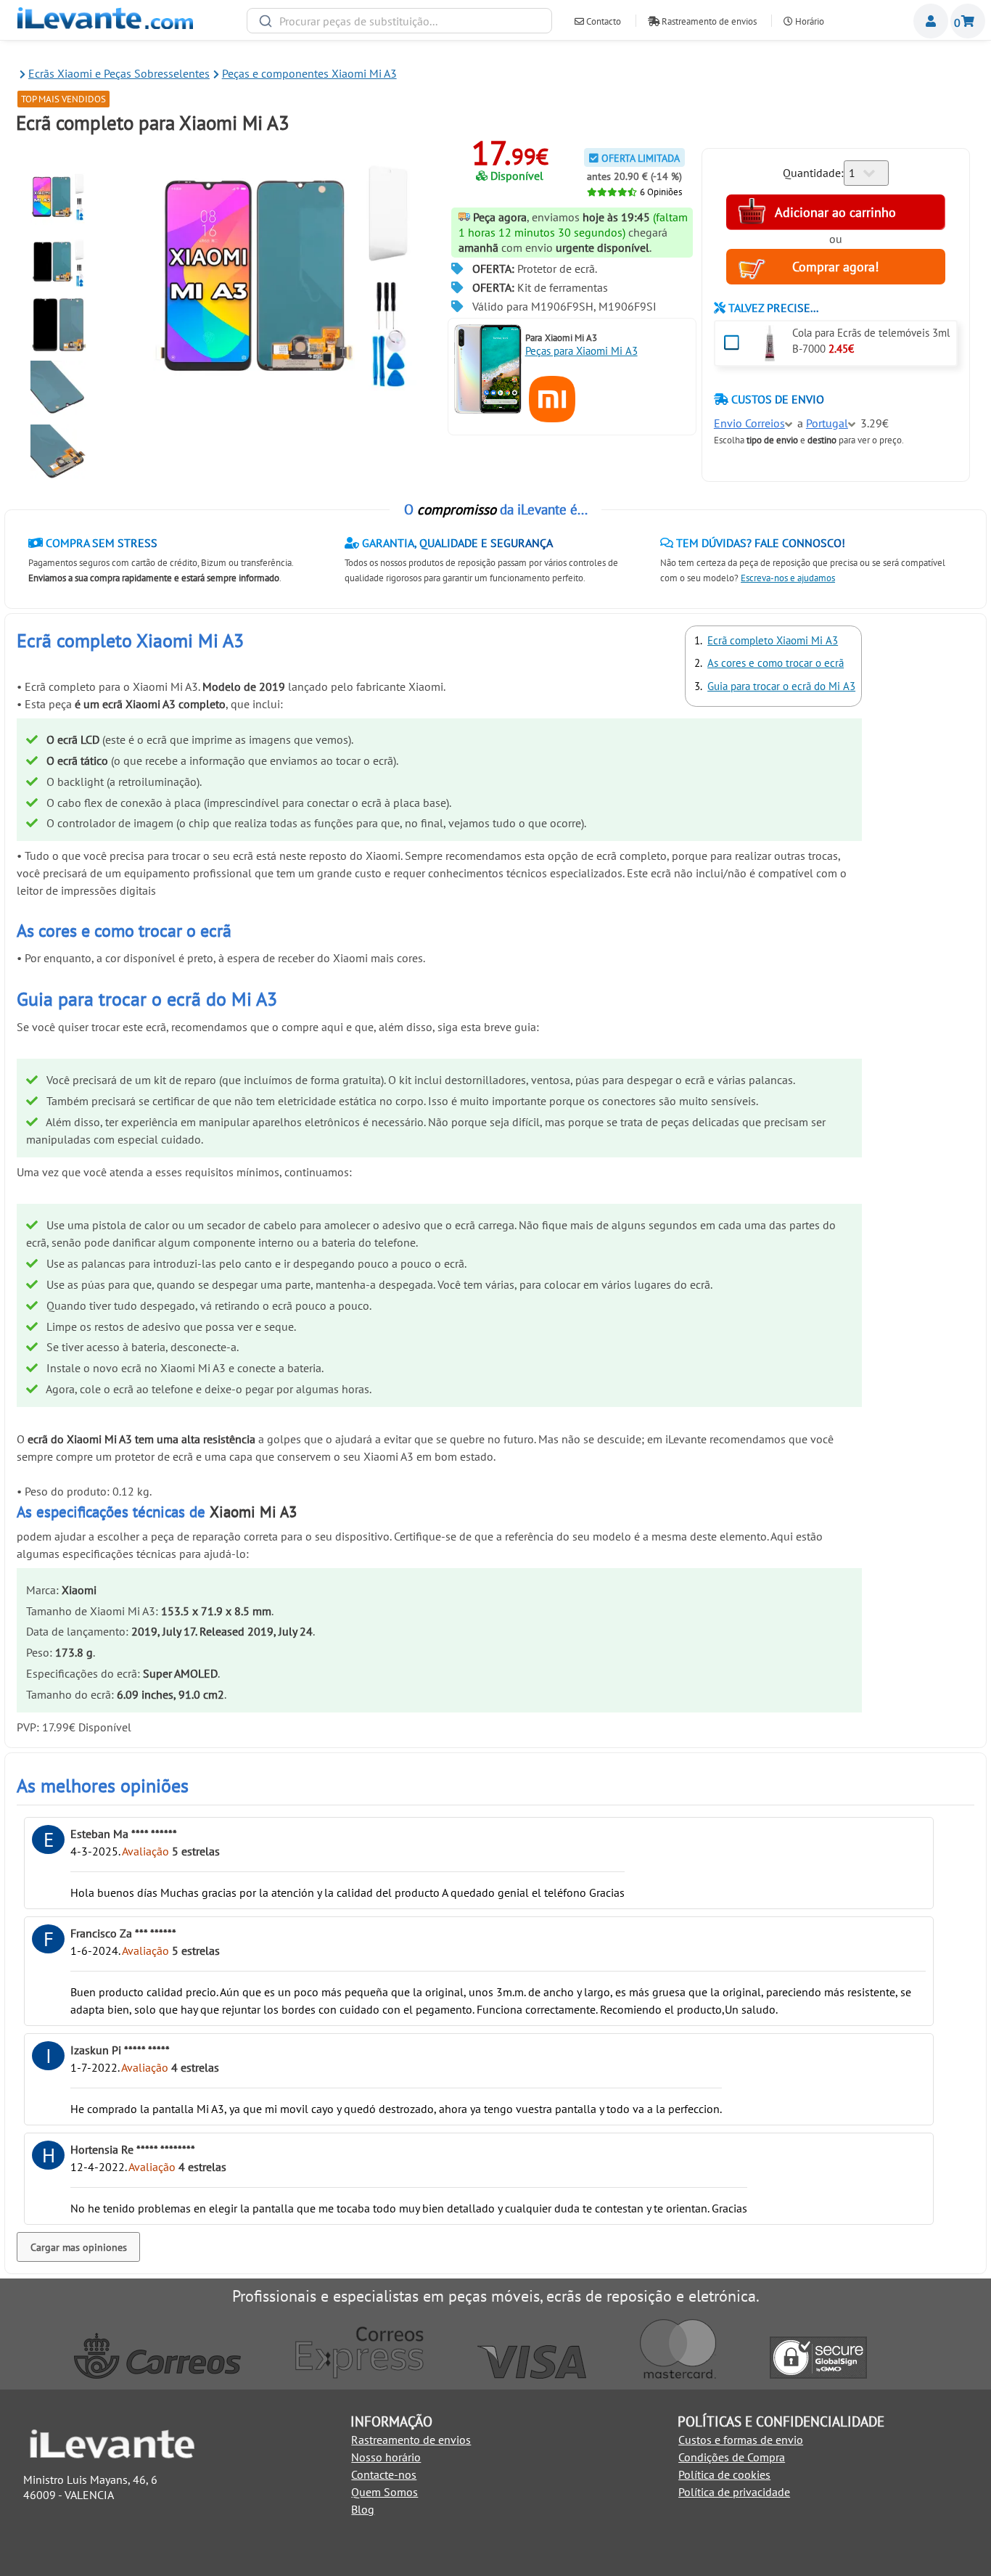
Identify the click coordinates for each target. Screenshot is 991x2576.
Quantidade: (813, 173)
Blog (363, 2509)
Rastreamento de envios (708, 21)
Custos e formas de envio (741, 2440)
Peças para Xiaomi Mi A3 (581, 351)
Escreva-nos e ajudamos (788, 578)
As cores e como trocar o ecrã (776, 663)
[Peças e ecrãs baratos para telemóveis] (105, 25)
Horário (809, 21)
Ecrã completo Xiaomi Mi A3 (773, 640)
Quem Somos (385, 2492)
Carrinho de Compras (968, 21)
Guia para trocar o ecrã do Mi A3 (781, 686)
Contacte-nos (384, 2474)
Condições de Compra (732, 2457)
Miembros (931, 21)
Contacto (603, 21)
